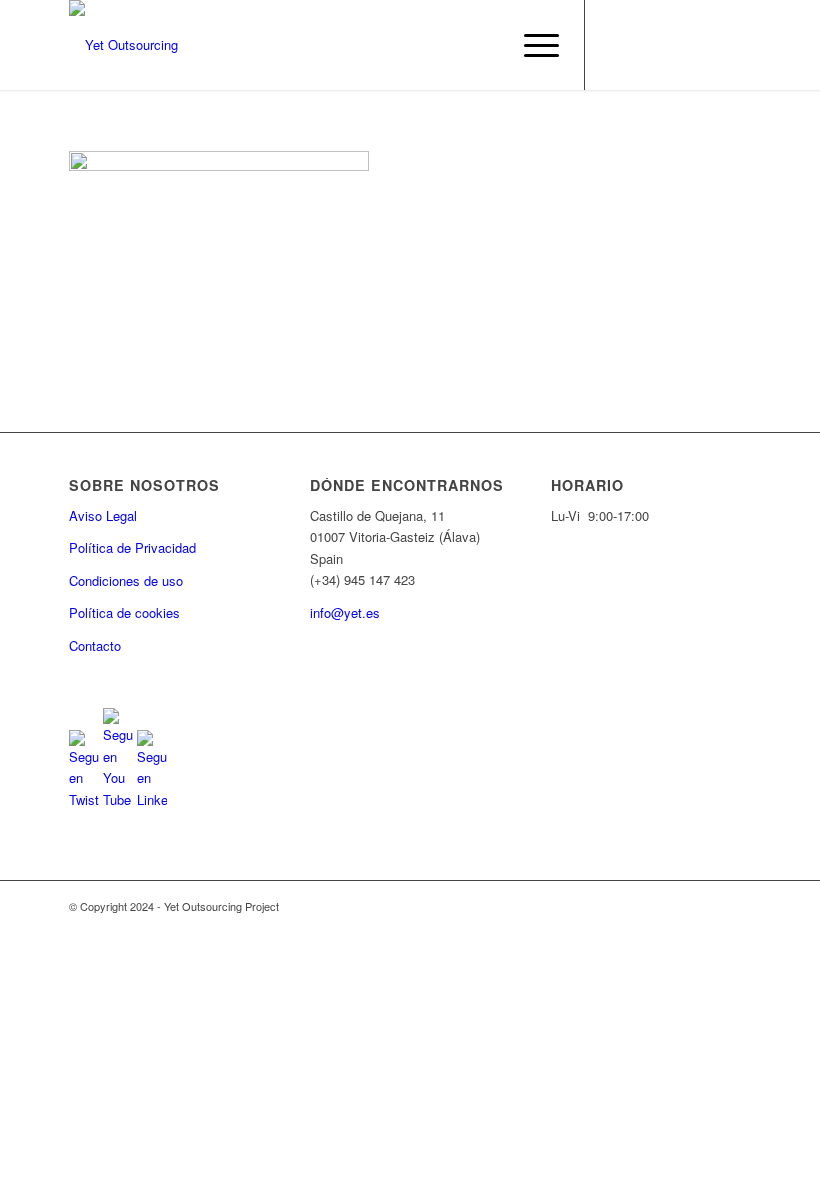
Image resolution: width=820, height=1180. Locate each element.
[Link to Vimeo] (706, 45)
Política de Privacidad (132, 547)
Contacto (95, 645)
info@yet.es (345, 612)
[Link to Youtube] (646, 45)
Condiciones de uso (126, 580)
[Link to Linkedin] (676, 45)
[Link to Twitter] (616, 45)
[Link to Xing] (736, 45)
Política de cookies (124, 612)
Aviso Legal (103, 515)
